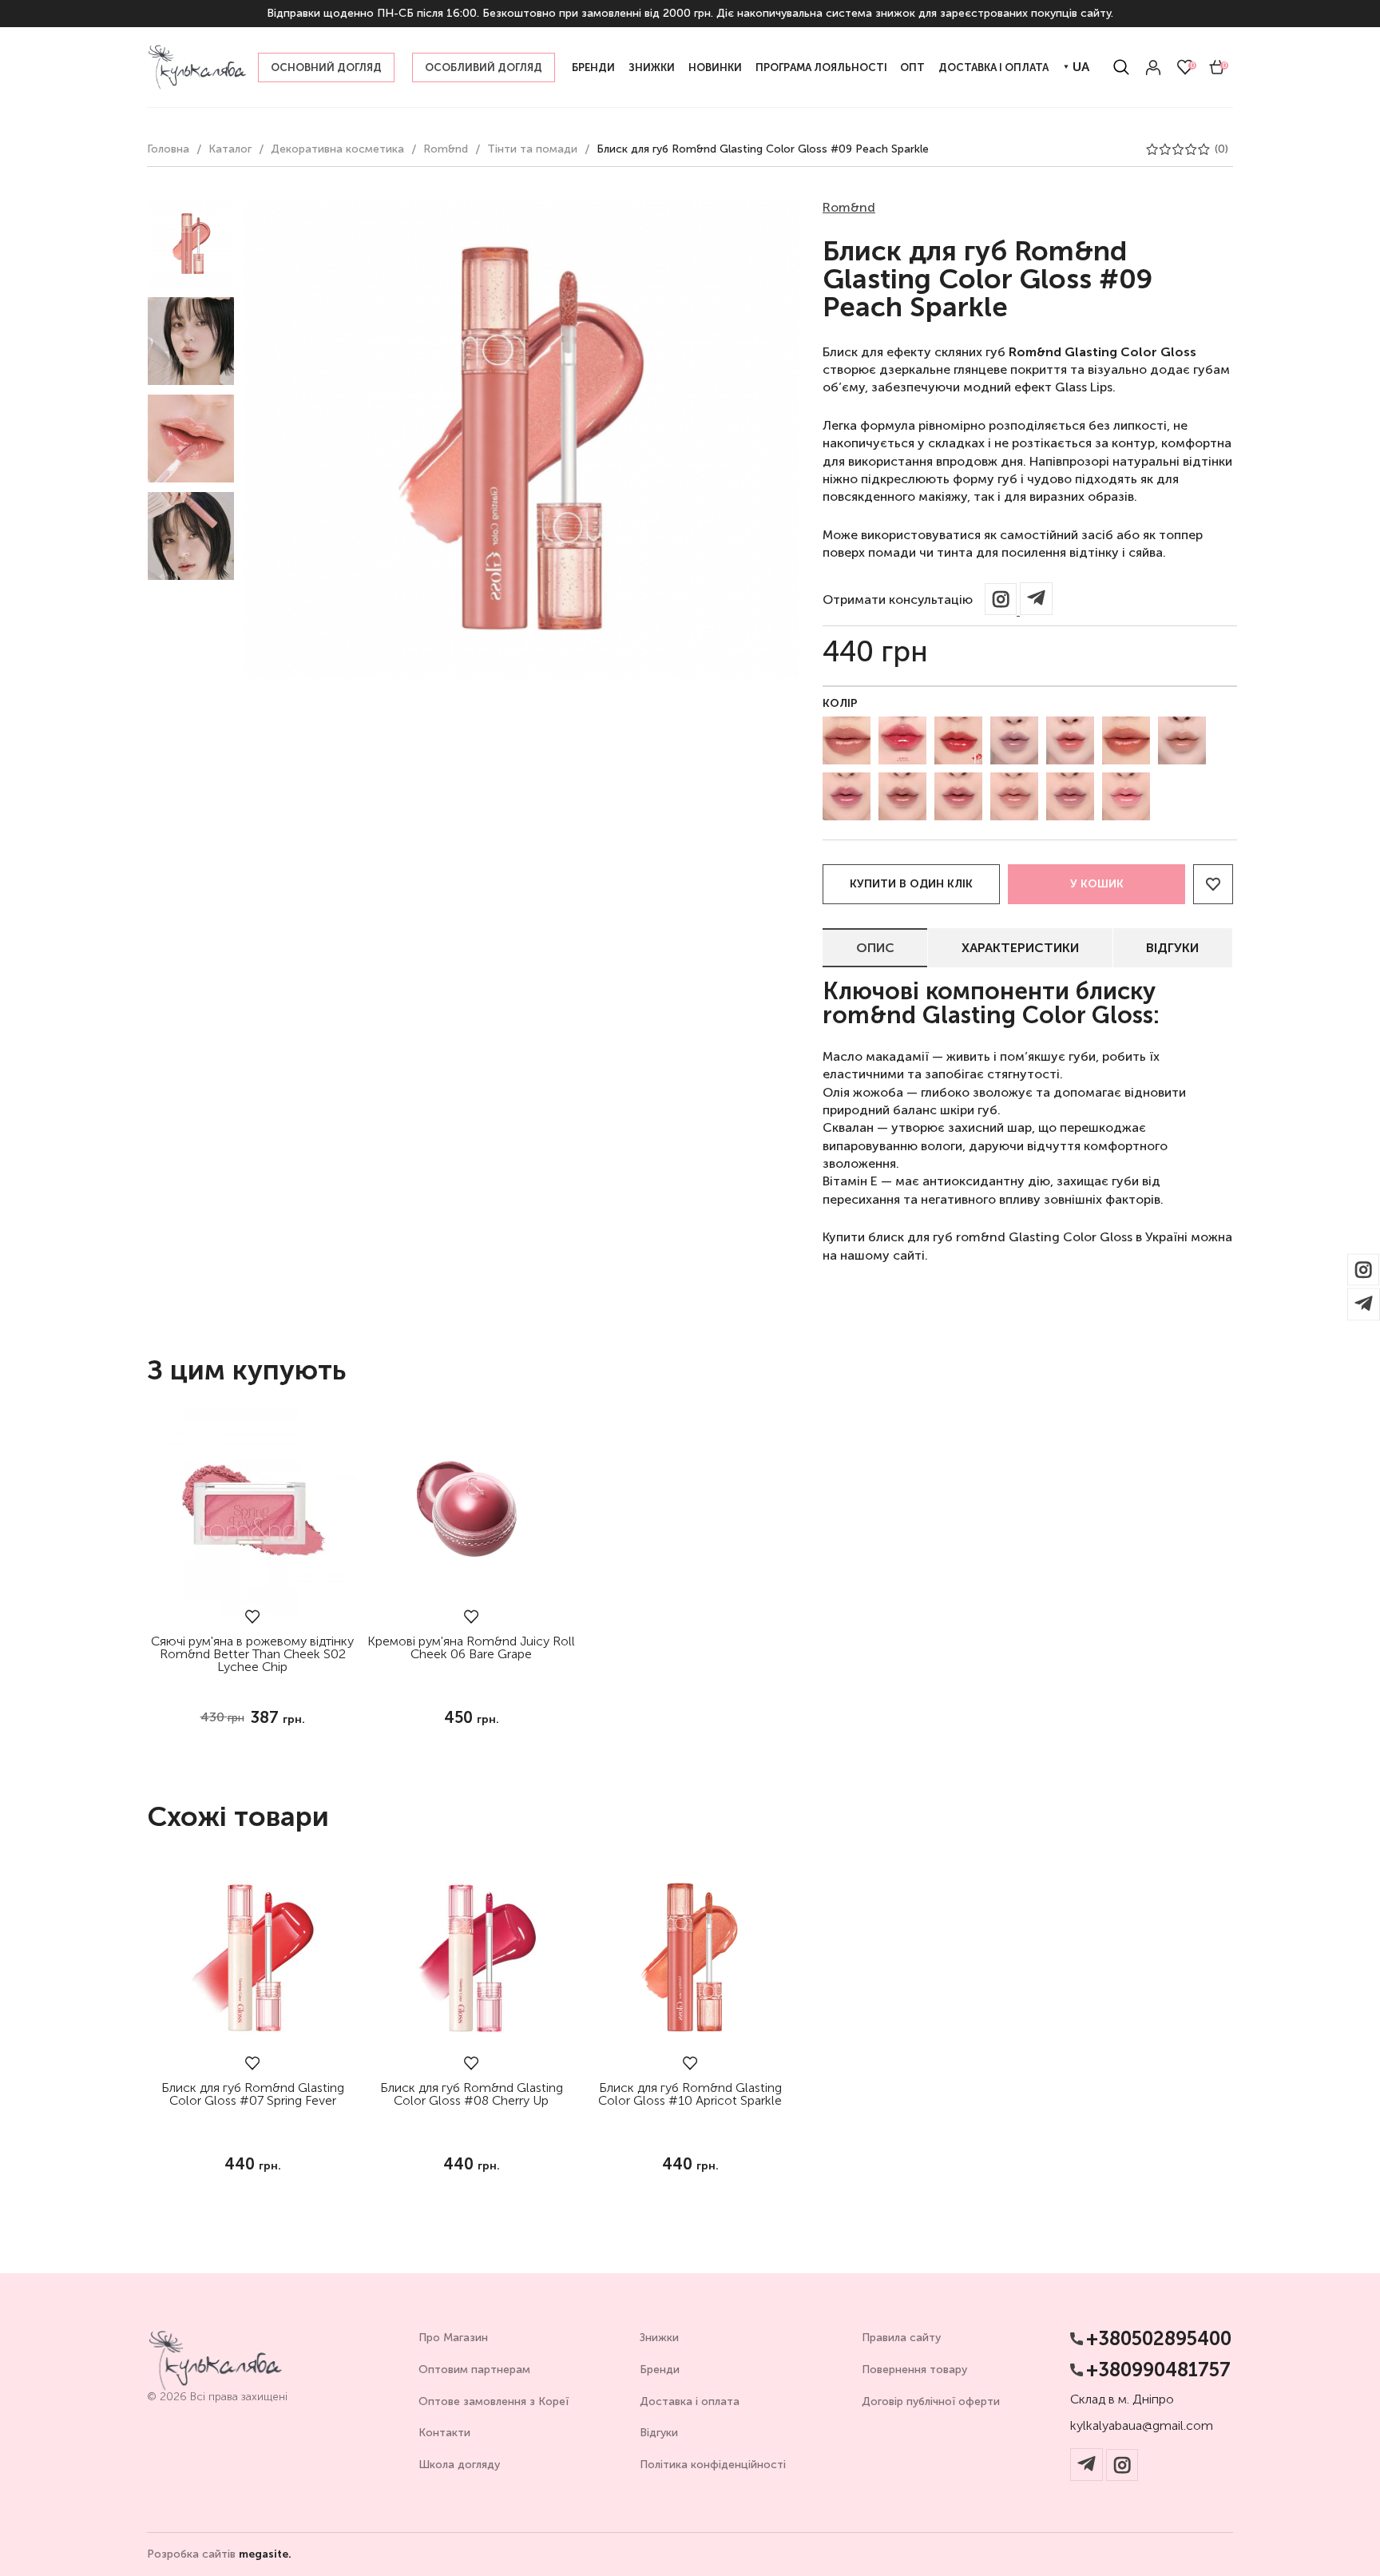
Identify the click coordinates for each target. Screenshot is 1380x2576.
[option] (191, 244)
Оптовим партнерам (474, 2370)
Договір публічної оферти (931, 2401)
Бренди (660, 2370)
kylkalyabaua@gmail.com (1142, 2426)
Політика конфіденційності (713, 2465)
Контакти (444, 2433)
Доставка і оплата (690, 2401)
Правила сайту (901, 2338)
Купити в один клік (911, 884)
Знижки (659, 2338)
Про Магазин (453, 2338)
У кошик (1097, 884)
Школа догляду (459, 2465)
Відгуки (1172, 948)
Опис (875, 948)
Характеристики (1020, 948)
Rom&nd (849, 207)
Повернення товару (914, 2370)
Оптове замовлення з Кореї (494, 2401)
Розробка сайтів (219, 2554)
